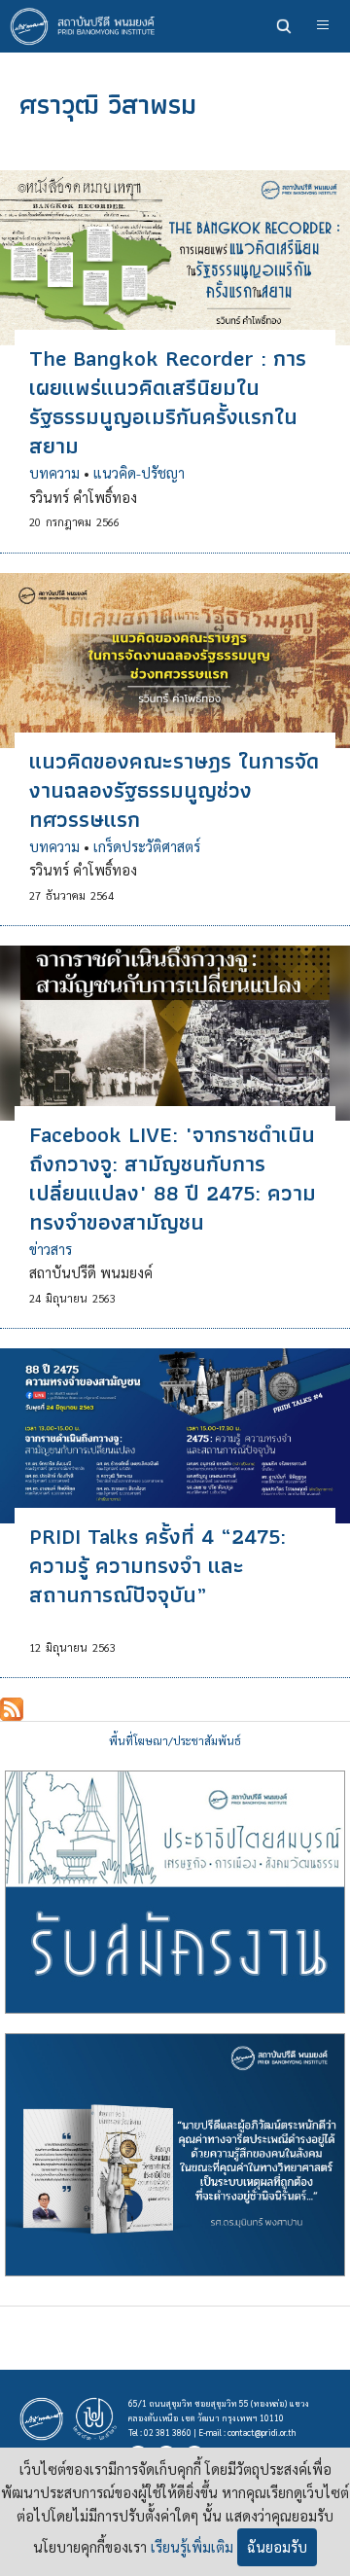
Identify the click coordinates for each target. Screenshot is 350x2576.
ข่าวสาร (51, 1249)
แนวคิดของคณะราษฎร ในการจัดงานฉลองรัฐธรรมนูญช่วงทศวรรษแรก (174, 790)
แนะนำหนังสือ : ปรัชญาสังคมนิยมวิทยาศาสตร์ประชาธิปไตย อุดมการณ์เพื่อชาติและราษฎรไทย (175, 2155)
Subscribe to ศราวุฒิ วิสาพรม (12, 1709)
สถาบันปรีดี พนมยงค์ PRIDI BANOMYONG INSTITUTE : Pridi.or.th (87, 26)
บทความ (54, 473)
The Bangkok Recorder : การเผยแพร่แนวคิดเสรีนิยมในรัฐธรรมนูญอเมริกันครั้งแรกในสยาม (168, 402)
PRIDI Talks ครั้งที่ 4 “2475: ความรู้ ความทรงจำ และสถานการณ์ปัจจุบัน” (157, 1565)
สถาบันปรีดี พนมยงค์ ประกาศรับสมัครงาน (175, 1892)
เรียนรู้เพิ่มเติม (192, 2547)
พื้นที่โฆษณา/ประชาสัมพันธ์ (175, 1741)
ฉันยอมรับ (277, 2547)
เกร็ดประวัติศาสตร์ (147, 846)
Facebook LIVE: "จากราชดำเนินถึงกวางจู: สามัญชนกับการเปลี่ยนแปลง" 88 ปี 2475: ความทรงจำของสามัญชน (173, 1178)
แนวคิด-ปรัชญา (139, 473)
